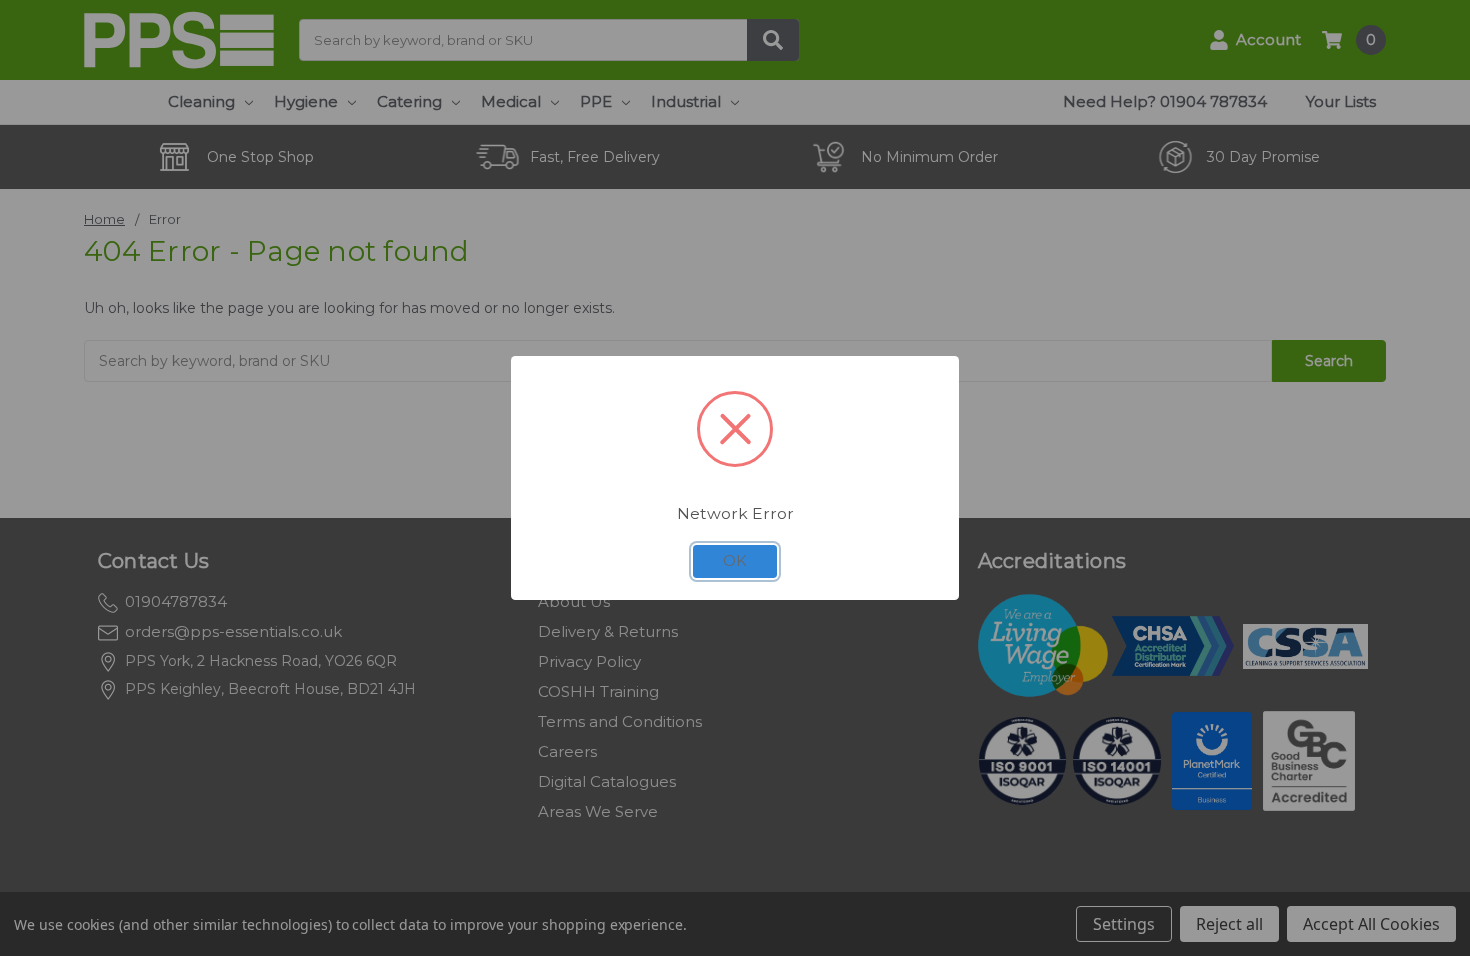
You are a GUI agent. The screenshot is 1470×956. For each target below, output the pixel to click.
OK (735, 561)
